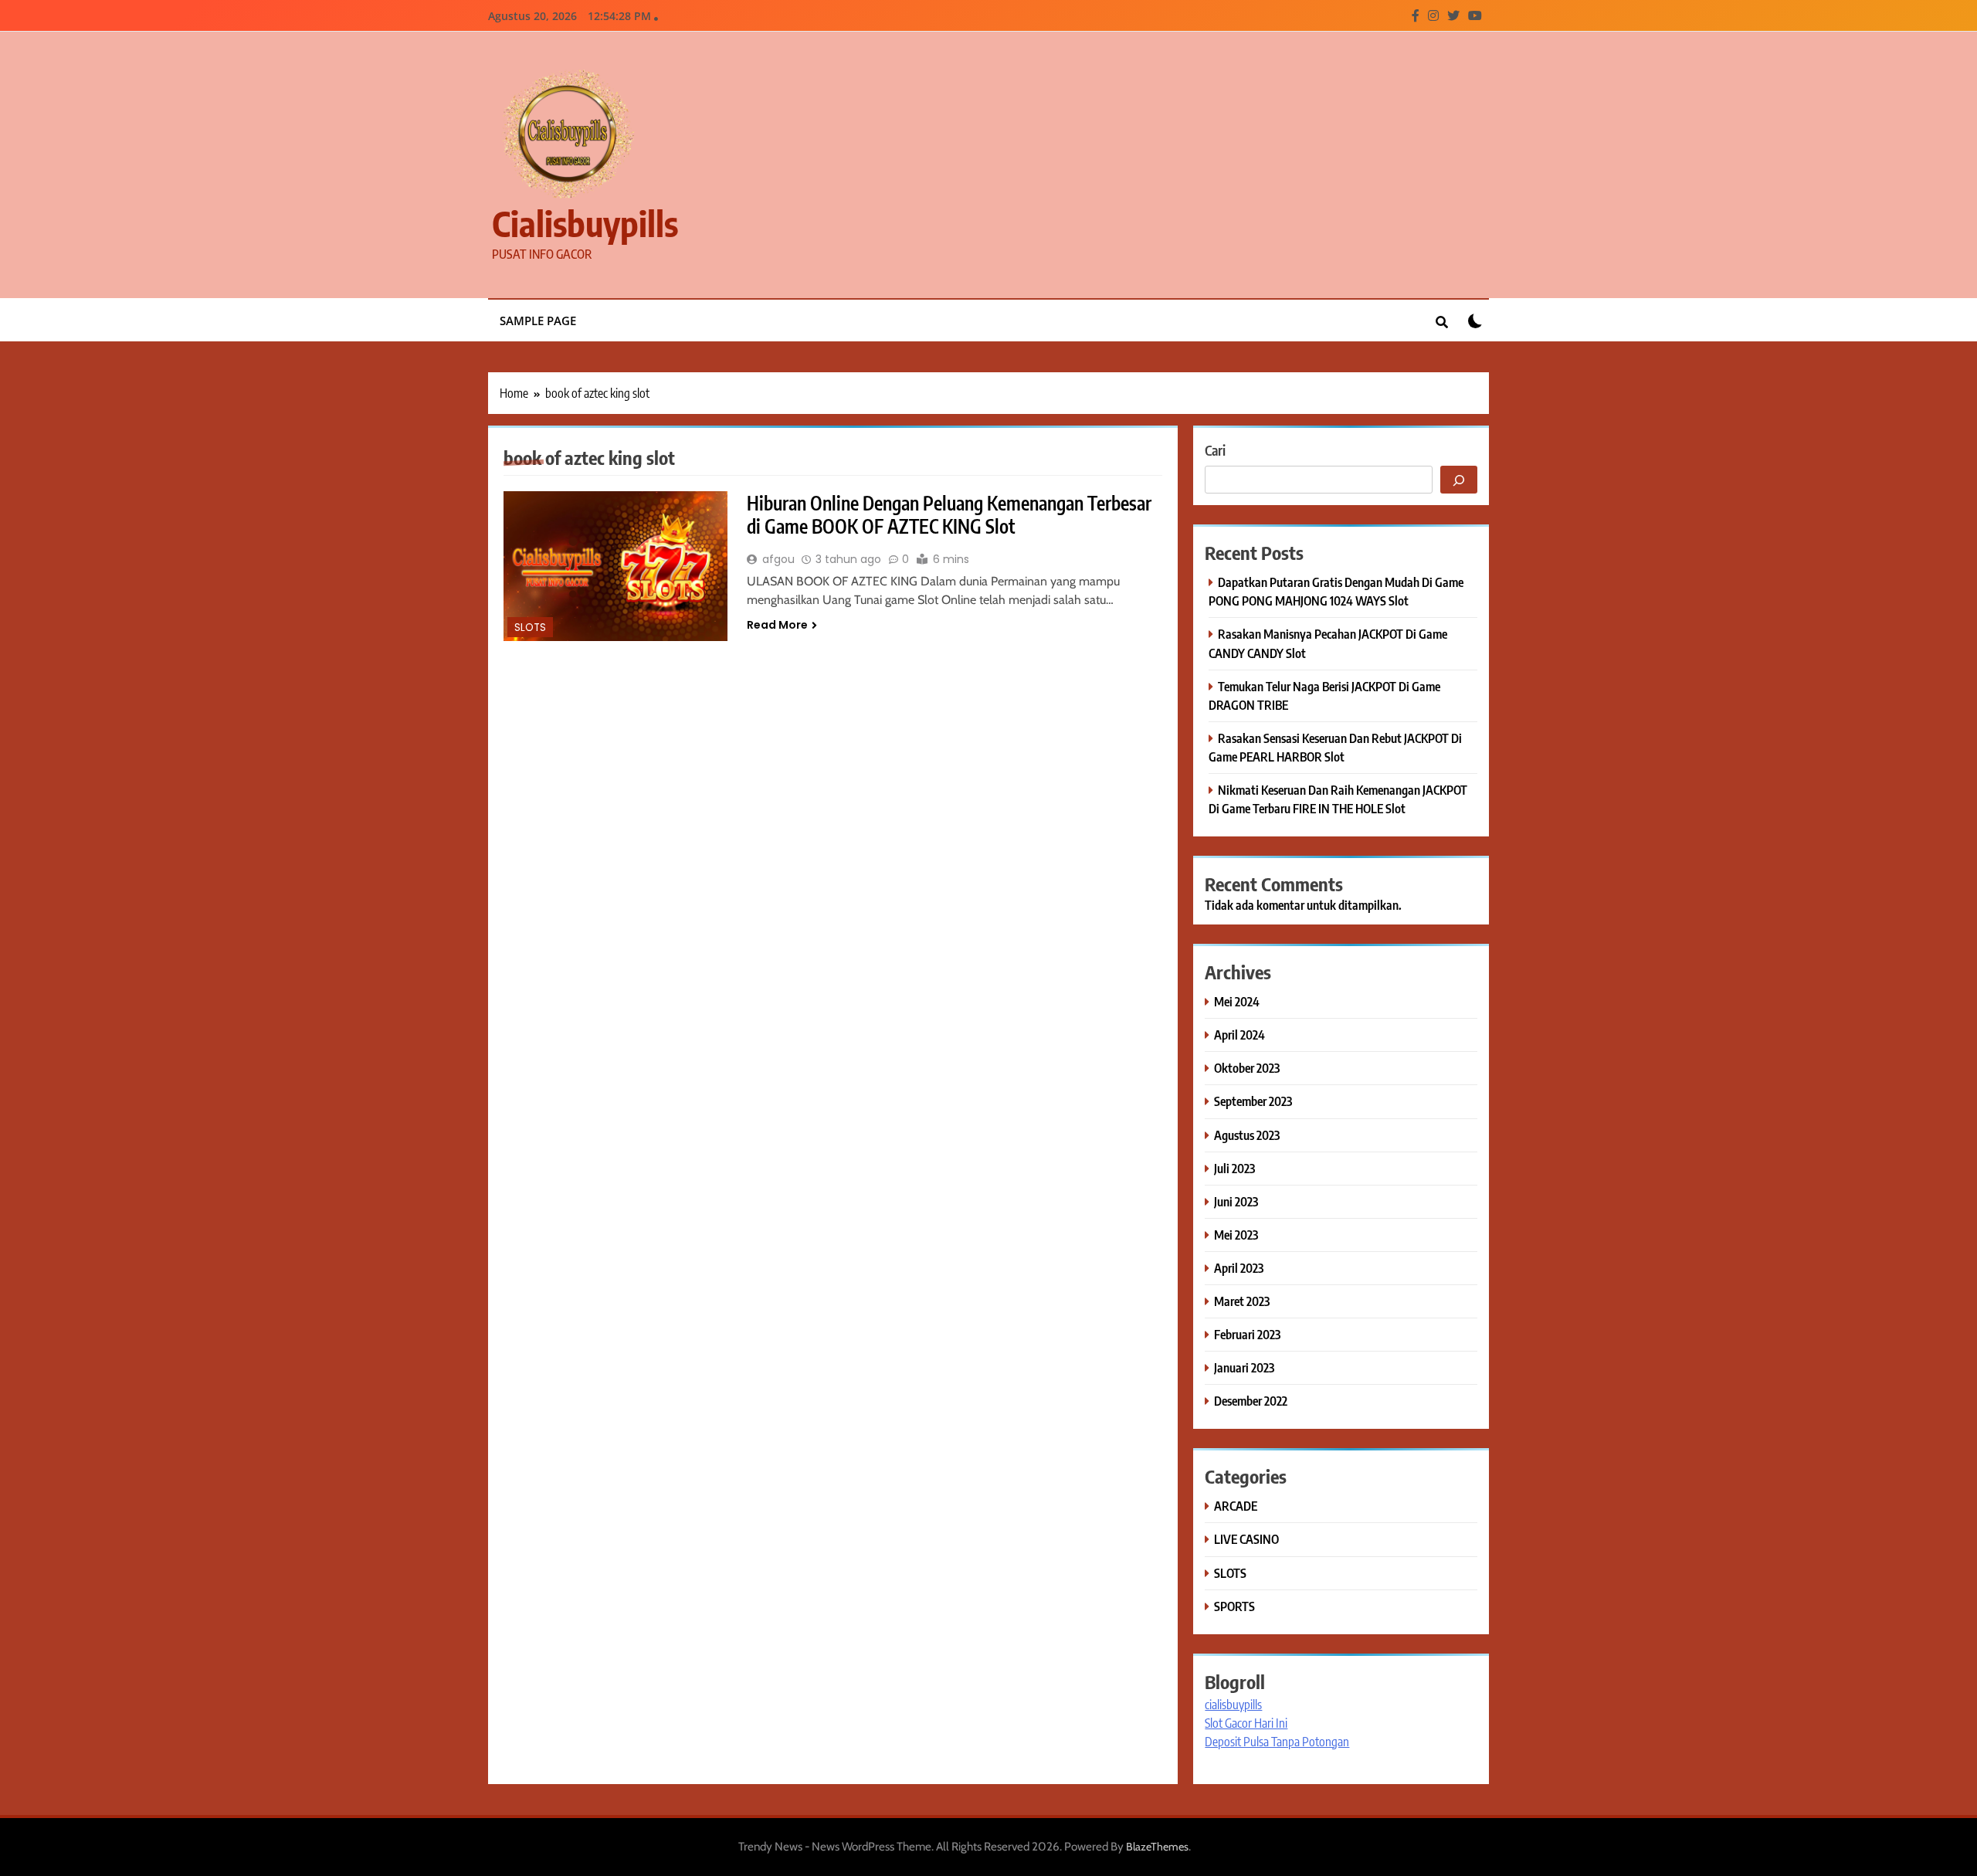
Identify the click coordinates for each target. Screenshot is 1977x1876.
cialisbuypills (585, 223)
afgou (778, 559)
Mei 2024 (1237, 1001)
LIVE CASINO (1246, 1539)
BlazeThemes (1157, 1847)
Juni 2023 (1236, 1201)
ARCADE (1236, 1506)
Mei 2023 (1236, 1235)
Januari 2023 (1244, 1367)
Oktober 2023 (1247, 1068)
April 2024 (1239, 1035)
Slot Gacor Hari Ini (1246, 1723)
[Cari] (1459, 480)
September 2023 (1253, 1101)
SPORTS (1234, 1606)
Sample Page (538, 321)
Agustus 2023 (1247, 1135)
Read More (777, 625)
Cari (1215, 450)
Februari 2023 (1247, 1334)
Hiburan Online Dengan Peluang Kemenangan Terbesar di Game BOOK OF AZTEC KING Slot (949, 514)
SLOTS (530, 628)
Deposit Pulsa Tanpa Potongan (1277, 1742)
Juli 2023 (1234, 1168)
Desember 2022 (1251, 1401)
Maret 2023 (1242, 1301)
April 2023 (1239, 1268)
